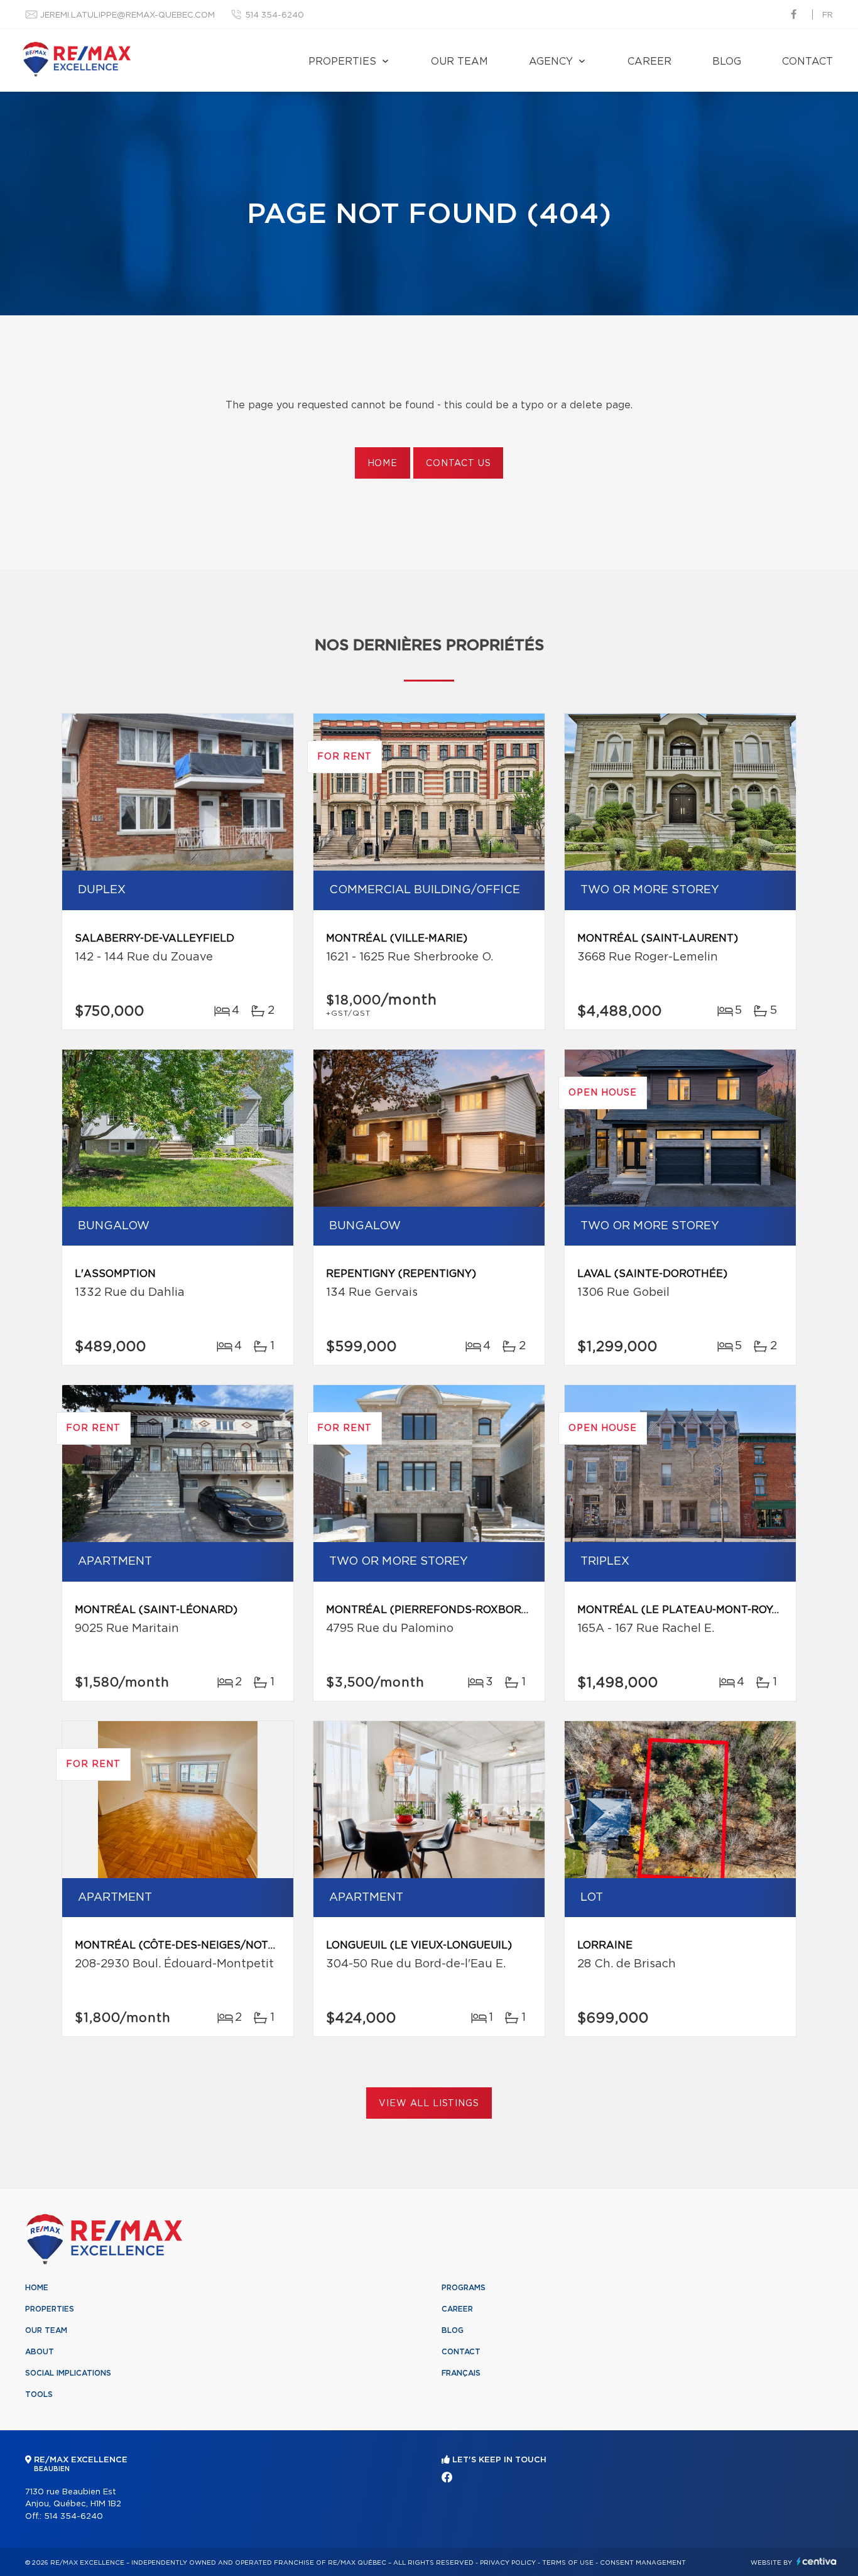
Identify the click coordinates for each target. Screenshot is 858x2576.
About (40, 2352)
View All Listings (429, 2104)
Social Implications (68, 2373)
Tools (39, 2394)
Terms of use (568, 2563)
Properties (342, 62)
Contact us (458, 464)
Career (649, 62)
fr (828, 15)
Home (383, 464)
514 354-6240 (274, 15)
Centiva (817, 2561)
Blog (727, 62)
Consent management (643, 2563)
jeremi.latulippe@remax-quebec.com (128, 15)
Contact (807, 62)
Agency (551, 62)
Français (461, 2373)
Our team (459, 62)
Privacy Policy (508, 2563)
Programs (464, 2288)
